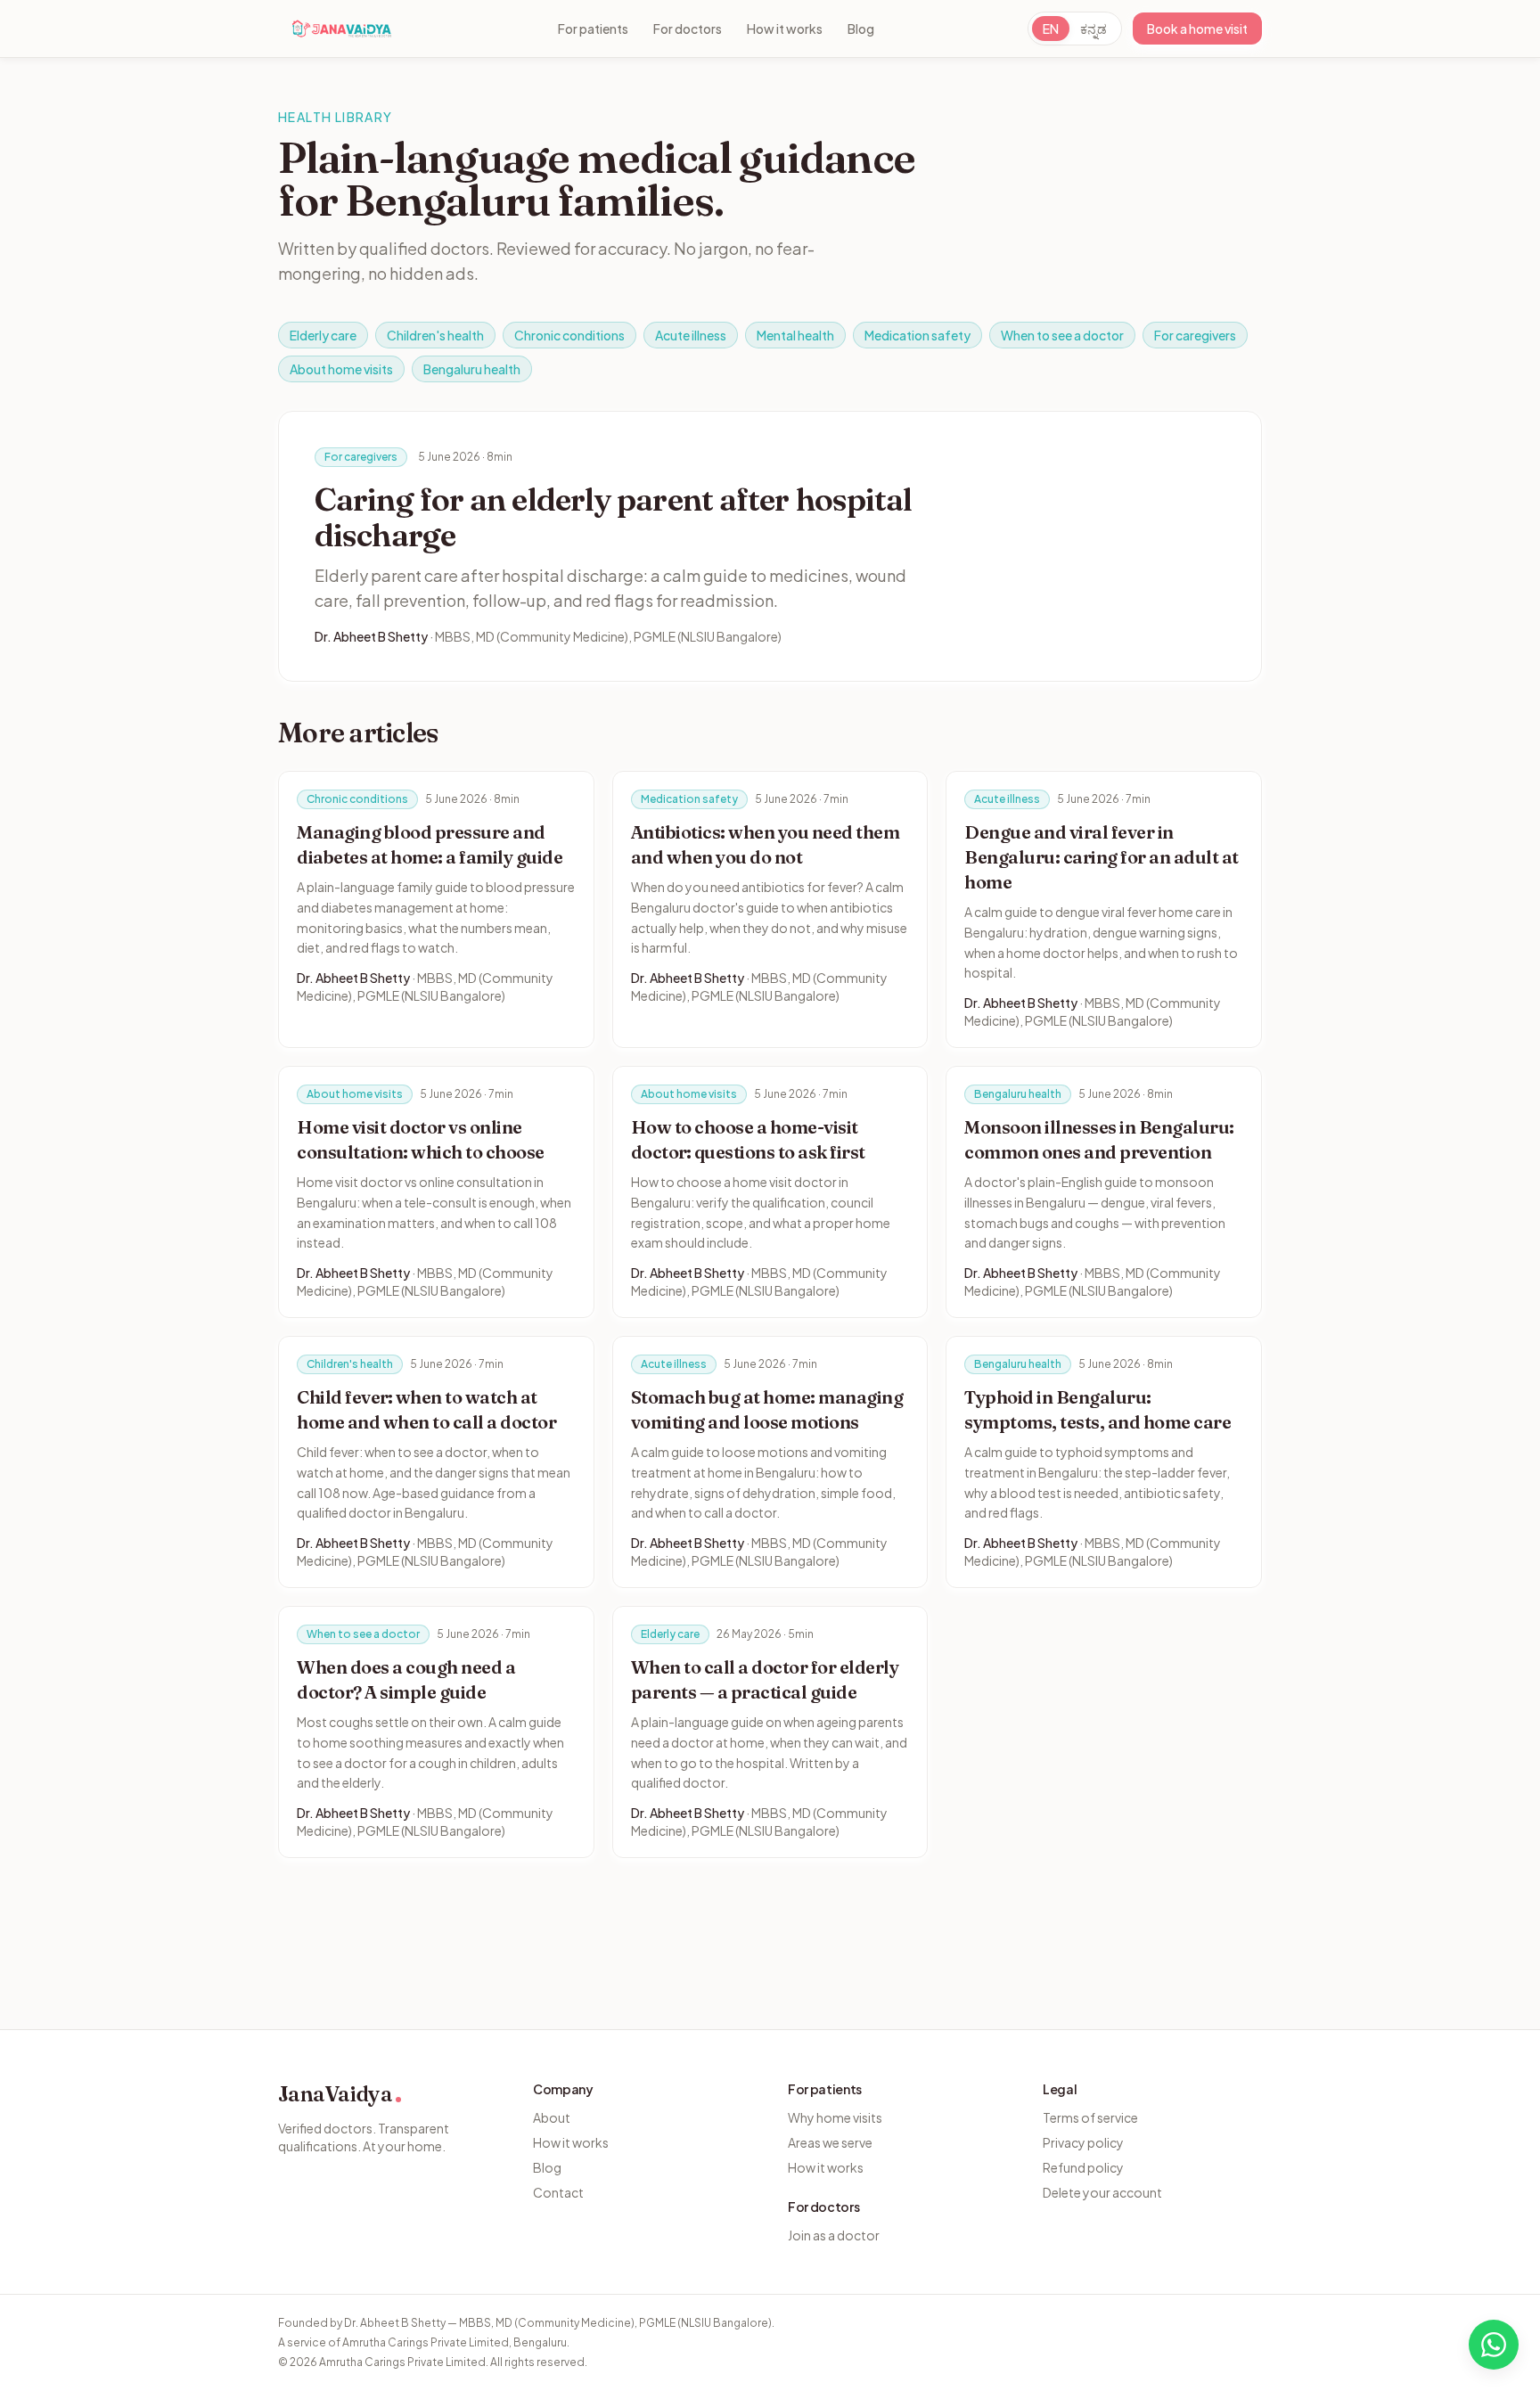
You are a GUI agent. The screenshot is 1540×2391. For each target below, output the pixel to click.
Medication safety (917, 335)
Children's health (435, 335)
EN (1051, 29)
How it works (785, 29)
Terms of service (1090, 2117)
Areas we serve (830, 2142)
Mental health (795, 335)
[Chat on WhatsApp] (1494, 2345)
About (552, 2117)
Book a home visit (1197, 29)
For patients (593, 29)
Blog (861, 29)
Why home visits (835, 2117)
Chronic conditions (569, 335)
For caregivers (1195, 335)
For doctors (688, 29)
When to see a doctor (1062, 335)
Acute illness (691, 335)
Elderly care (323, 335)
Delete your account (1102, 2192)
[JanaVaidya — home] (342, 29)
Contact (558, 2192)
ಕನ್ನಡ (1094, 29)
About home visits (341, 369)
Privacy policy (1083, 2142)
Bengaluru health (472, 369)
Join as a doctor (834, 2235)
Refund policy (1083, 2167)
